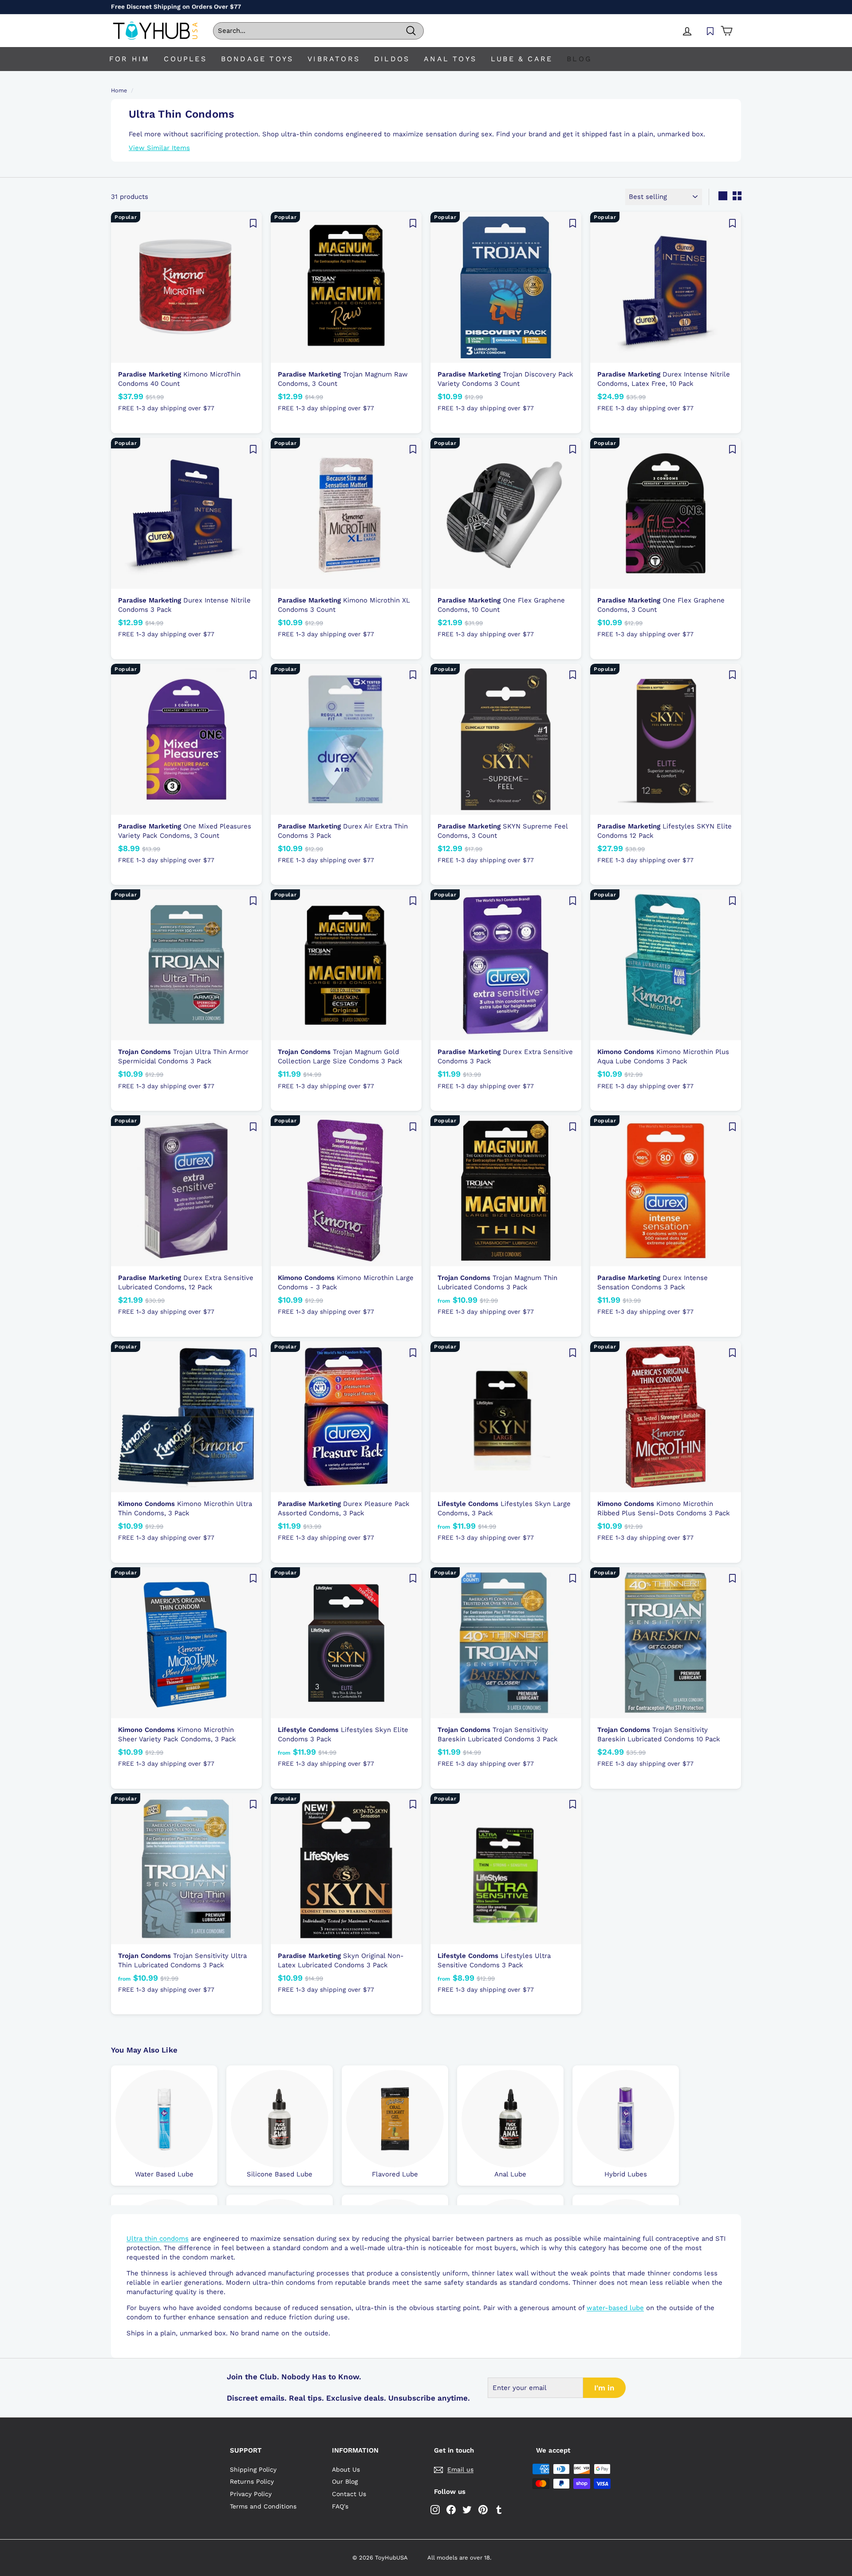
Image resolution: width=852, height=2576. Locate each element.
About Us (346, 2469)
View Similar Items (159, 148)
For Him (129, 59)
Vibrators (334, 59)
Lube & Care (522, 59)
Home (119, 90)
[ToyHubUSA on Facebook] (451, 2510)
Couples (185, 59)
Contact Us (349, 2494)
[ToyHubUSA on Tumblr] (499, 2510)
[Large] (723, 196)
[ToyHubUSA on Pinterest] (483, 2510)
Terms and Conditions (263, 2506)
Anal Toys (450, 59)
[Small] (737, 196)
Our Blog (345, 2481)
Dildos (392, 59)
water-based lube (615, 2308)
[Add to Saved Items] (253, 223)
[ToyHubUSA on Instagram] (435, 2510)
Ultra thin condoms (158, 2239)
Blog (579, 59)
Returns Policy (252, 2481)
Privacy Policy (251, 2494)
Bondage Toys (257, 59)
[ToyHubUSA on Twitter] (467, 2510)
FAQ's (340, 2506)
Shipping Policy (253, 2469)
